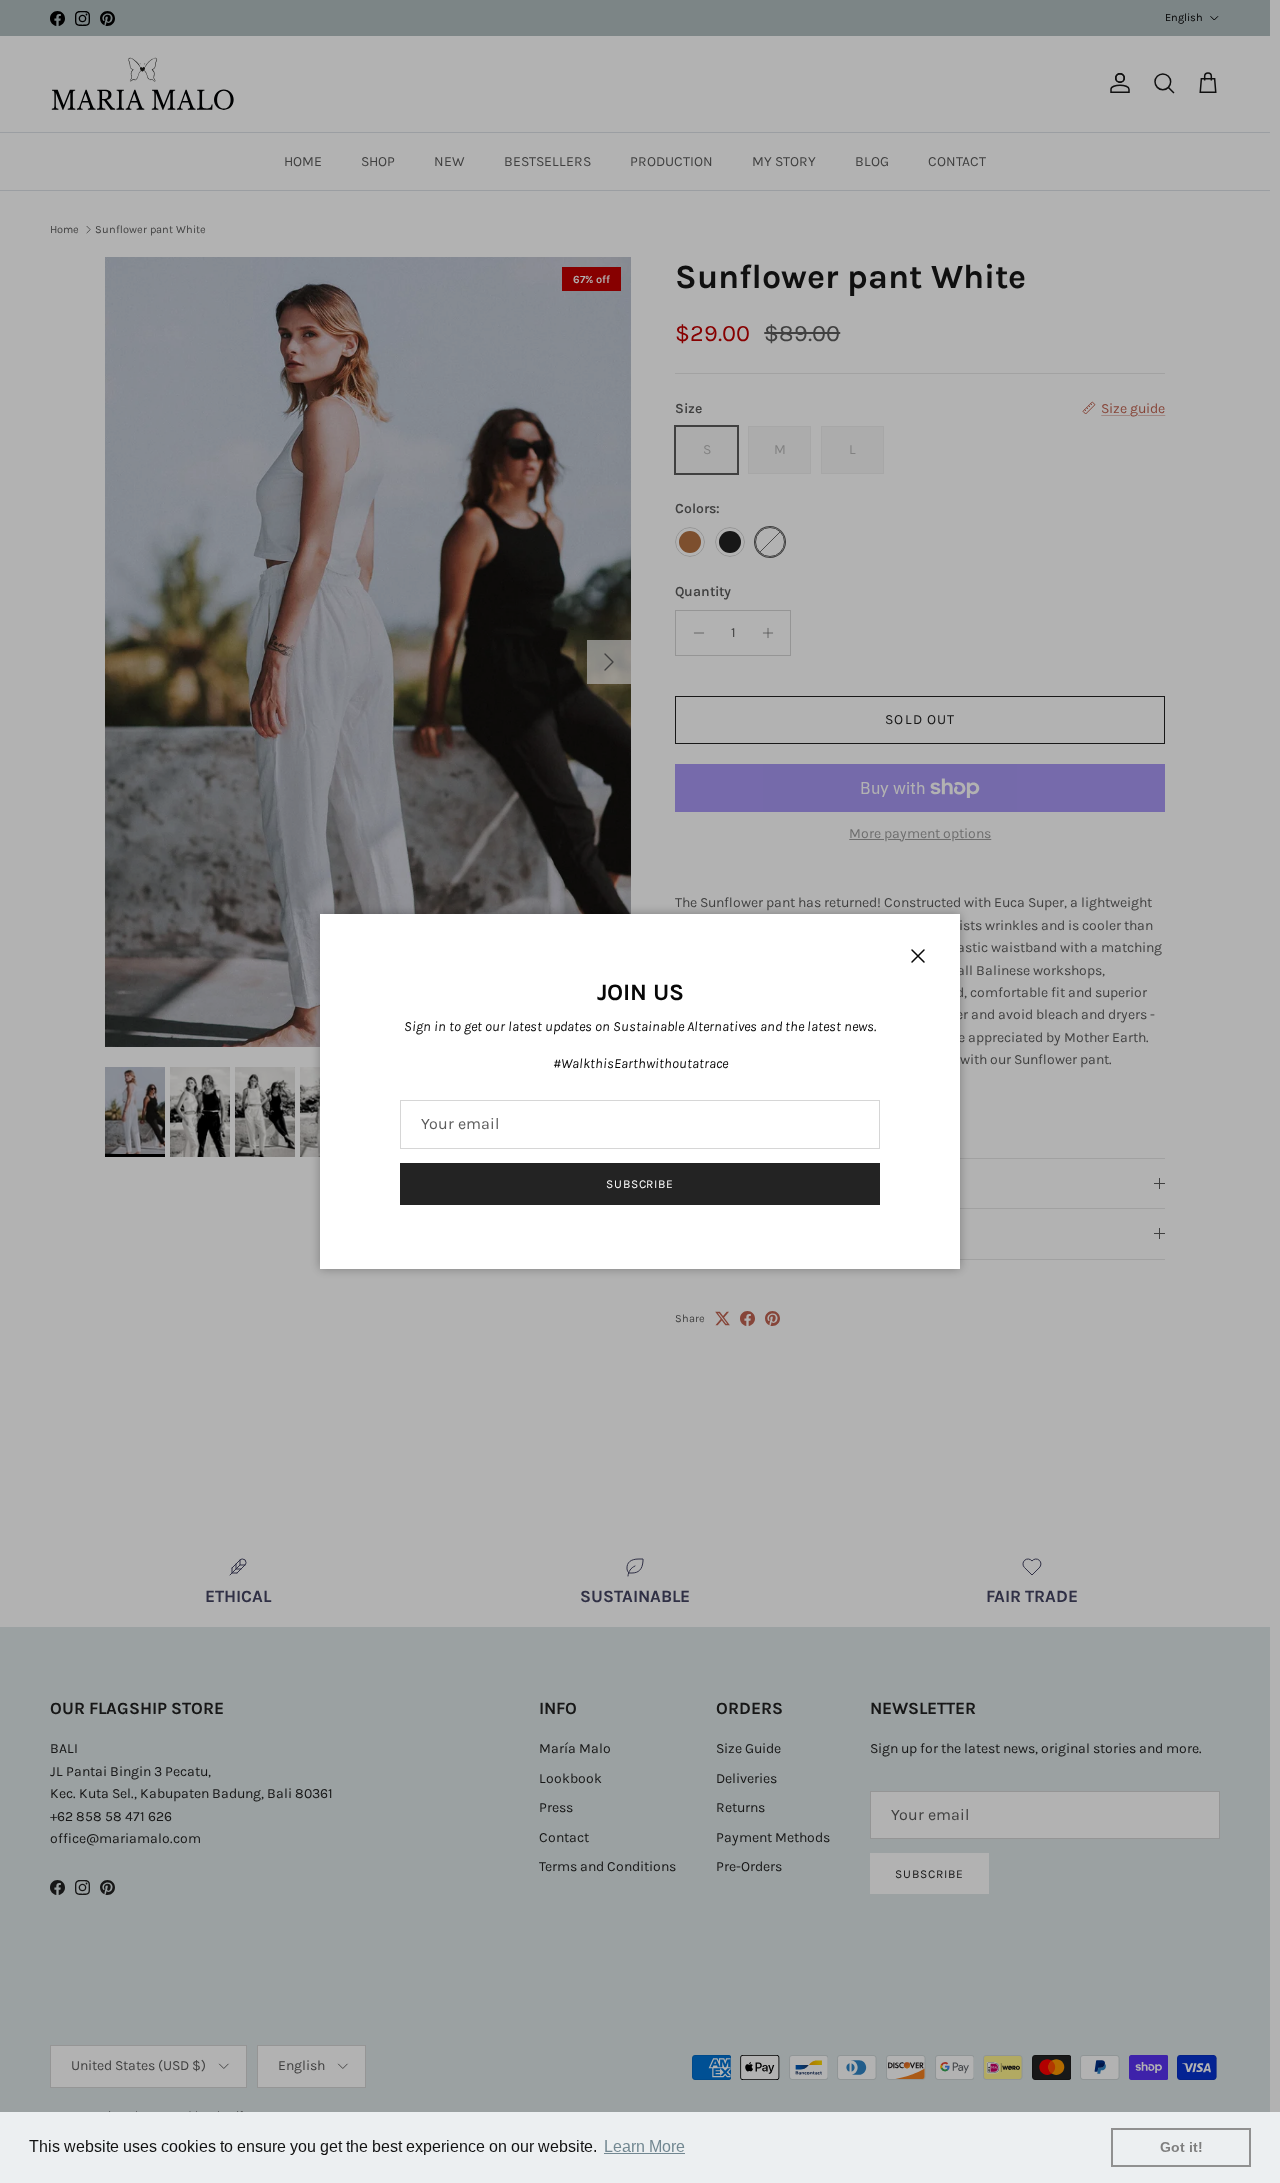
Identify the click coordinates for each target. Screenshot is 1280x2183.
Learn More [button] (644, 2146)
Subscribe (640, 1184)
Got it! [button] (1181, 2147)
